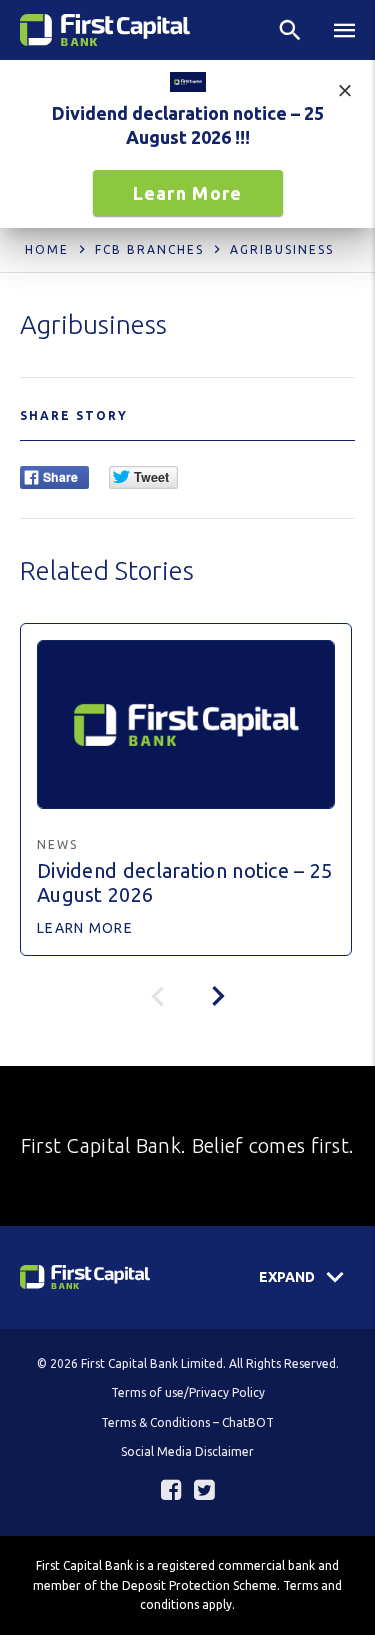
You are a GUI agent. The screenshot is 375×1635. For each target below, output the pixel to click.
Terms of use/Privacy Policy (188, 1392)
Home (47, 249)
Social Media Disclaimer (187, 1451)
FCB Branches (149, 249)
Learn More (188, 193)
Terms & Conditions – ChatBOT (187, 1422)
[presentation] (218, 996)
